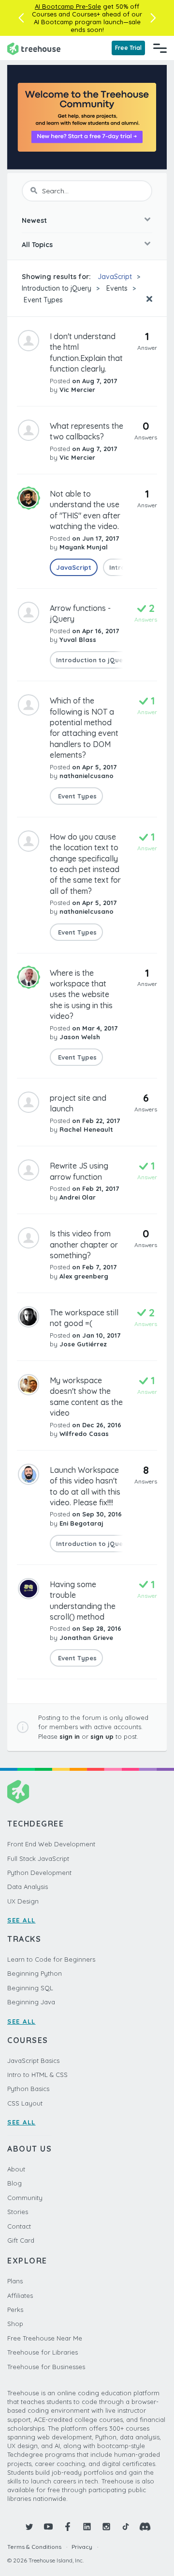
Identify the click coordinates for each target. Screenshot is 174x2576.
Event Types (42, 300)
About (16, 2169)
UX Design (23, 1901)
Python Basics (28, 2089)
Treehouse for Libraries (43, 2352)
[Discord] (145, 2527)
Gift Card (21, 2240)
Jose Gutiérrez (83, 1344)
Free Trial (128, 48)
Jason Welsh (80, 1037)
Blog (14, 2183)
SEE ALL (22, 1920)
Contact (19, 2226)
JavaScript (115, 277)
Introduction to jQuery (57, 288)
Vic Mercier (77, 390)
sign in (70, 1736)
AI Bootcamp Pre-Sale (68, 6)
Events (117, 288)
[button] (21, 18)
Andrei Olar (78, 1197)
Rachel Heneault (86, 1129)
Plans (15, 2281)
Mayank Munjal (84, 547)
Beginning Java (31, 2002)
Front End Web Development (51, 1844)
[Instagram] (106, 2527)
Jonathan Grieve (86, 1638)
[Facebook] (68, 2527)
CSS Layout (25, 2103)
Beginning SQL (30, 1988)
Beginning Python (35, 1973)
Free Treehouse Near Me (45, 2338)
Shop (15, 2324)
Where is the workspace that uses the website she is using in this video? (81, 995)
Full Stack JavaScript (38, 1858)
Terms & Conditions (34, 2547)
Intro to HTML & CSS (37, 2075)
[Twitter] (29, 2527)
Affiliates (20, 2295)
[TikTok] (126, 2527)
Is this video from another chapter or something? (84, 1244)
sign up (102, 1736)
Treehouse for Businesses (46, 2367)
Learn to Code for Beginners (51, 1959)
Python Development (39, 1873)
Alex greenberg (84, 1276)
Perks (15, 2310)
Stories (18, 2212)
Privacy (82, 2547)
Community (25, 2198)
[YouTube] (48, 2527)
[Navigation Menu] (160, 48)
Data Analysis (28, 1887)
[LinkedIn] (87, 2527)
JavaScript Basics (33, 2061)
